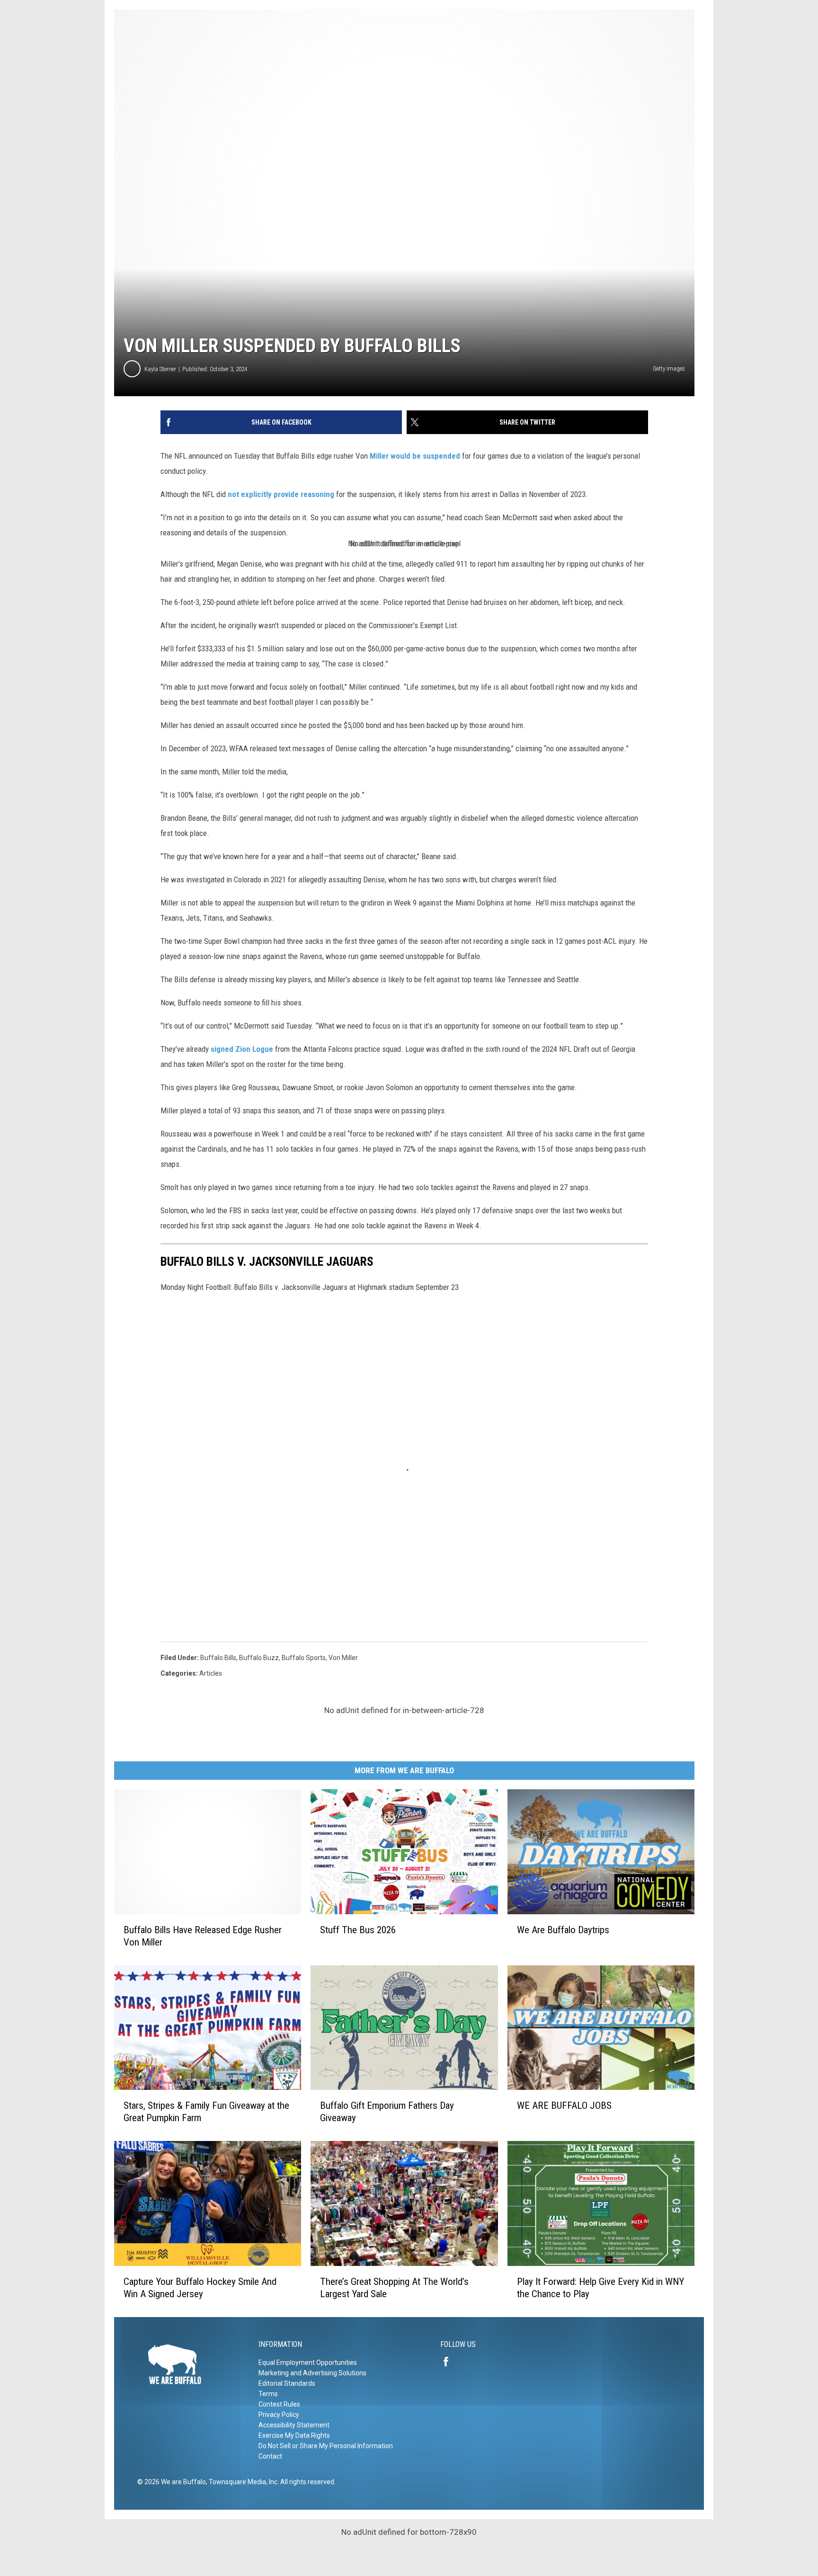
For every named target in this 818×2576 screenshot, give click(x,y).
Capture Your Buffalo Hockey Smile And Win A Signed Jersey (200, 2288)
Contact (270, 2456)
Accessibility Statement (294, 2425)
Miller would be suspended (415, 456)
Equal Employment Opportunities (308, 2363)
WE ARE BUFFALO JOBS (564, 2105)
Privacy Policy (279, 2415)
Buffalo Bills (218, 1658)
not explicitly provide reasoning (281, 494)
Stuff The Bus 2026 (358, 1930)
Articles (211, 1673)
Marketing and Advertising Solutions (312, 2373)
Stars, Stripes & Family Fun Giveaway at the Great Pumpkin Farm (206, 2112)
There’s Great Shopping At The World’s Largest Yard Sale (394, 2288)
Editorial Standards (287, 2383)
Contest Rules (279, 2404)
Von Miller (343, 1658)
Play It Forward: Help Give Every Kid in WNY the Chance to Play (600, 2288)
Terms (268, 2394)
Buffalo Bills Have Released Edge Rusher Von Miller (203, 1936)
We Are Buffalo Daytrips (563, 1930)
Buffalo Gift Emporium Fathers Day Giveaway (387, 2112)
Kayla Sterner (160, 369)
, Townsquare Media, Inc (242, 2482)
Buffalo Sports (304, 1658)
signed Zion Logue (242, 1049)
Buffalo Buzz (259, 1658)
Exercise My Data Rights (294, 2435)
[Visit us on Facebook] (450, 2362)
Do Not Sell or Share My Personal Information (326, 2446)
